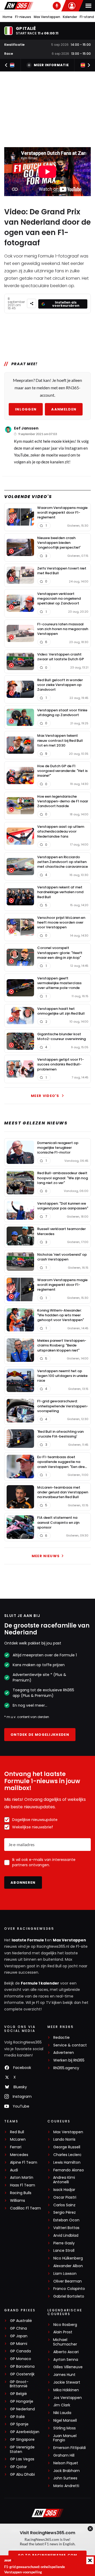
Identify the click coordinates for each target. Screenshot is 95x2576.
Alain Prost (63, 2332)
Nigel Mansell (65, 2421)
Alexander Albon (68, 2266)
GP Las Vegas (22, 2459)
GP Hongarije (22, 2401)
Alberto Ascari (66, 2352)
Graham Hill (64, 2455)
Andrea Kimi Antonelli (64, 2180)
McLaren (18, 2139)
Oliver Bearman (68, 2281)
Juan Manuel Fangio (65, 2438)
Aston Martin (22, 2178)
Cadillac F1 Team (25, 2208)
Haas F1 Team (23, 2185)
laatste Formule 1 (29, 1940)
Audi (14, 2170)
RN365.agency (66, 2068)
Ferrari (16, 2147)
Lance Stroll (64, 2251)
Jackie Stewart (67, 2382)
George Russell (67, 2147)
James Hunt (64, 2375)
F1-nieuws (23, 17)
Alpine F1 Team (24, 2163)
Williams (18, 2201)
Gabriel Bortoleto (69, 2296)
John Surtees (65, 2478)
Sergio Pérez (65, 2213)
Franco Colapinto (69, 2289)
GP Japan (19, 2336)
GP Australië (21, 2321)
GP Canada (20, 2351)
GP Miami (19, 2344)
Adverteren (64, 2053)
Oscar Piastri (65, 2197)
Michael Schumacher (65, 2342)
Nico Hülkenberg (68, 2258)
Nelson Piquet (66, 2463)
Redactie (61, 2038)
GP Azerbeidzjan (25, 2432)
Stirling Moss (65, 2428)
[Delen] (32, 303)
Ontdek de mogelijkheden (40, 1735)
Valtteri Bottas (66, 2228)
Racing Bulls (21, 2193)
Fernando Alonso (69, 2170)
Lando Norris (64, 2139)
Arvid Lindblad (66, 2236)
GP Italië (17, 2417)
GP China (18, 2328)
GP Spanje (19, 2424)
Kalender (70, 17)
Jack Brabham (66, 2471)
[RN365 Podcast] (57, 6)
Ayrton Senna (66, 2360)
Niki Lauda (62, 2413)
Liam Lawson (65, 2274)
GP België (18, 2394)
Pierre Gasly (64, 2243)
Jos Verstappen (68, 2398)
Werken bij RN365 (69, 2060)
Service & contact (70, 2045)
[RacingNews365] (19, 6)
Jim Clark (62, 2405)
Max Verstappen (47, 17)
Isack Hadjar (64, 2190)
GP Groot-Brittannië (19, 2384)
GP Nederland (22, 2409)
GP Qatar (18, 2467)
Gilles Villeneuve (68, 2367)
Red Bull (17, 2132)
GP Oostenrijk (22, 2374)
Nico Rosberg (65, 2325)
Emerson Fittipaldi (70, 2448)
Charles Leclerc (67, 2155)
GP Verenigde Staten (22, 2450)
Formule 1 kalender (40, 1983)
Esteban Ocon (66, 2220)
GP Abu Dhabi (22, 2475)
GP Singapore (22, 2440)
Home (8, 17)
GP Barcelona (22, 2367)
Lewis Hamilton (67, 2163)
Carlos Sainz (64, 2205)
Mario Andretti (66, 2486)
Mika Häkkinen (66, 2390)
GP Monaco (21, 2359)
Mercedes (19, 2155)
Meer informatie (51, 65)
